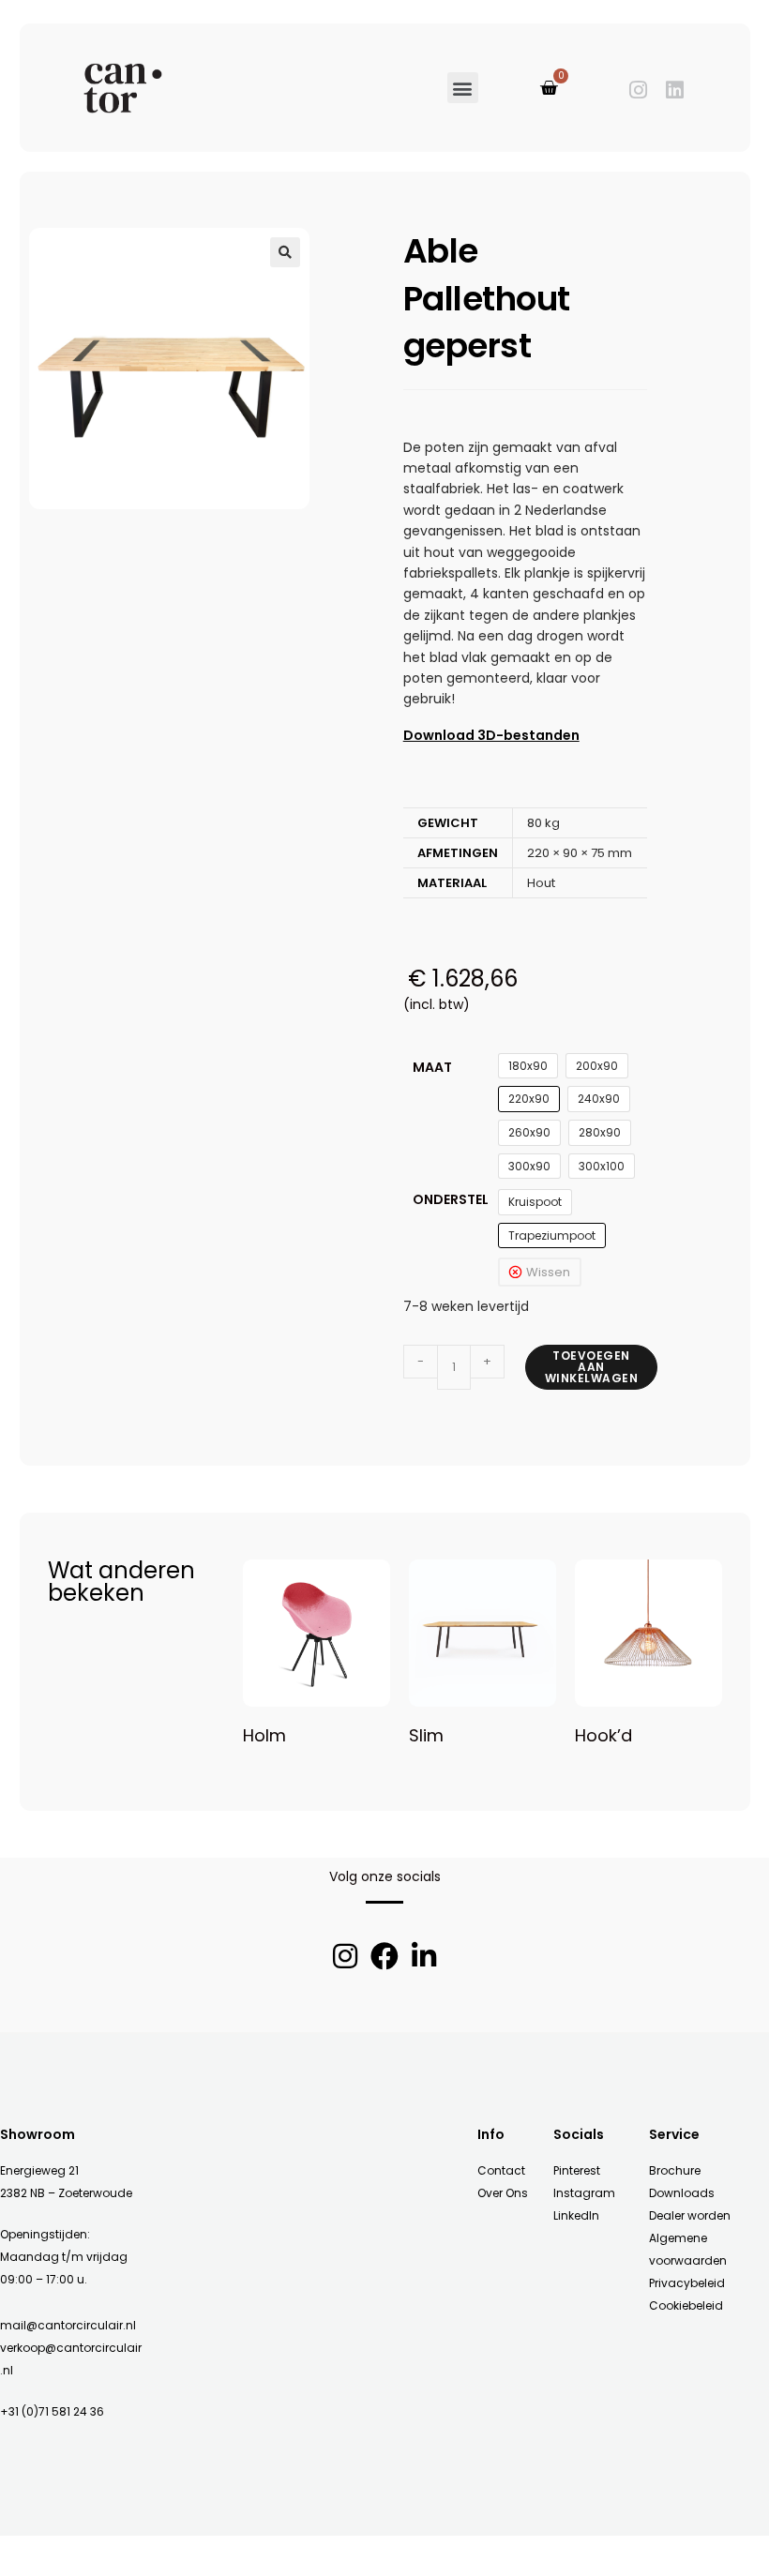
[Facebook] (384, 1956)
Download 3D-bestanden (491, 735)
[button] (463, 88)
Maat (432, 1067)
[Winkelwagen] (549, 88)
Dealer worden (690, 2215)
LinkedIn (576, 2215)
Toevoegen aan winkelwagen (592, 1367)
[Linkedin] (675, 90)
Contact (501, 2170)
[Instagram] (638, 90)
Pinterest (577, 2170)
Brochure (675, 2170)
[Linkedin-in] (424, 1956)
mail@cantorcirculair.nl (68, 2325)
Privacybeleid (687, 2283)
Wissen (548, 1272)
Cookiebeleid (686, 2305)
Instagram (584, 2193)
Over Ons (503, 2193)
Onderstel (451, 1199)
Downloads (682, 2193)
